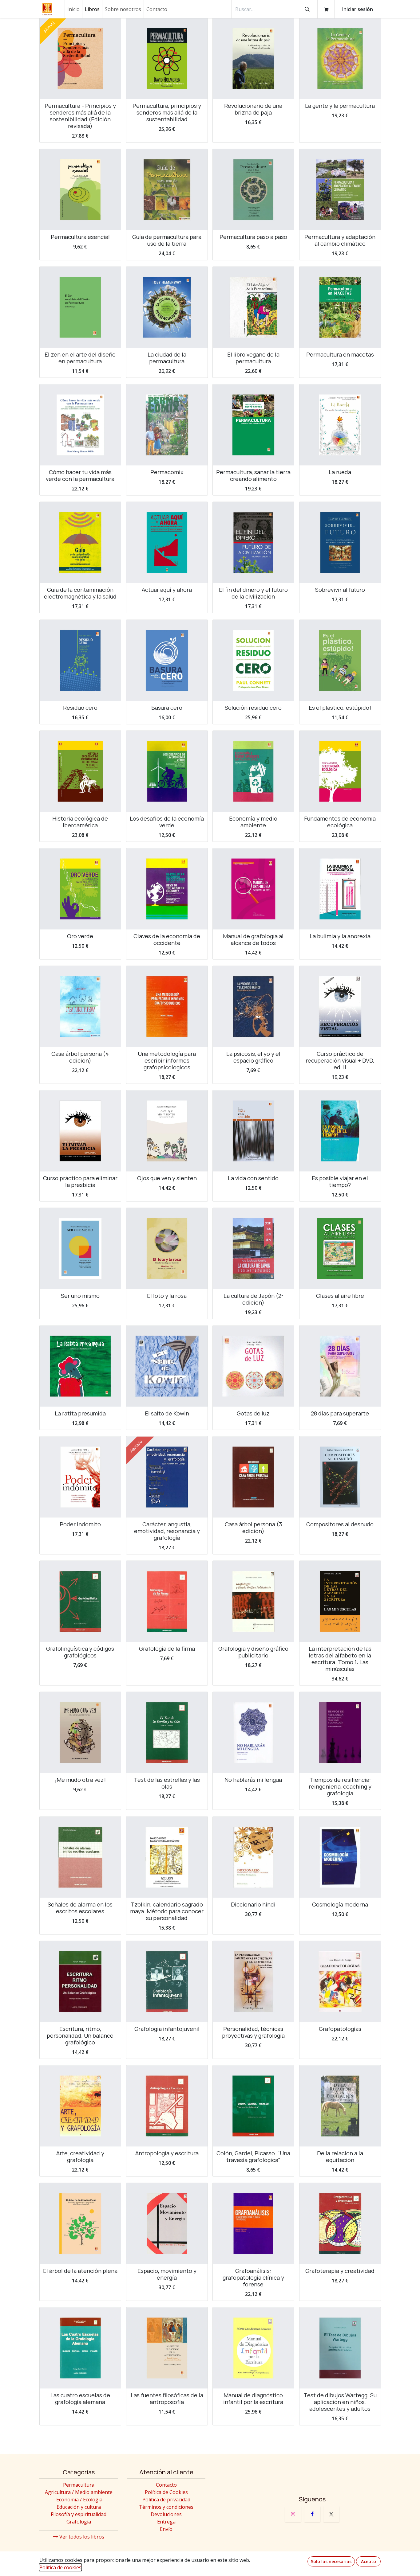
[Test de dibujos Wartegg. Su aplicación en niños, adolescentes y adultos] (340, 2348)
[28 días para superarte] (340, 1366)
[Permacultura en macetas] (340, 307)
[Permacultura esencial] (80, 190)
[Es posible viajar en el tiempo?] (340, 1131)
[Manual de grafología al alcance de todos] (253, 889)
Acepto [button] (368, 2561)
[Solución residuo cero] (253, 660)
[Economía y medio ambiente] (253, 771)
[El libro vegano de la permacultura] (253, 307)
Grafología (79, 2522)
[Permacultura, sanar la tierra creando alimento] (253, 425)
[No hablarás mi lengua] (253, 1733)
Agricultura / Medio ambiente (79, 2492)
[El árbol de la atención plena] (80, 2223)
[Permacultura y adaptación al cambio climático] (340, 190)
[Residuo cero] (80, 660)
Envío (166, 2529)
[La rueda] (340, 425)
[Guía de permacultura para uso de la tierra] (167, 190)
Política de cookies (60, 2567)
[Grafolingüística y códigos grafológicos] (80, 1602)
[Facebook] (312, 2514)
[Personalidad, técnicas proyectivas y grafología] (253, 1981)
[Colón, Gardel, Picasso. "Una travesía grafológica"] (253, 2106)
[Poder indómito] (80, 1477)
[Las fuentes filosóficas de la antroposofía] (167, 2348)
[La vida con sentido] (253, 1131)
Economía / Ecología (79, 2500)
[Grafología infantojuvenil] (167, 1981)
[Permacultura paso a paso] (253, 190)
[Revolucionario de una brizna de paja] (253, 59)
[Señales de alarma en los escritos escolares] (80, 1857)
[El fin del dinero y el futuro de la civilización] (253, 543)
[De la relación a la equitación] (340, 2106)
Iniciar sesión (358, 9)
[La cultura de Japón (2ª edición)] (253, 1249)
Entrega (166, 2522)
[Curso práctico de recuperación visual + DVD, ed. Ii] (340, 1006)
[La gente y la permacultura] (340, 59)
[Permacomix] (167, 425)
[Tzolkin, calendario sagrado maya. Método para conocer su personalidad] (167, 1857)
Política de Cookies (166, 2492)
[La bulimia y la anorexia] (340, 889)
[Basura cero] (167, 660)
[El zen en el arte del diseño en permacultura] (80, 307)
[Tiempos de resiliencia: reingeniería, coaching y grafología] (340, 1733)
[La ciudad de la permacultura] (167, 307)
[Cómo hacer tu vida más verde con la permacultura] (80, 425)
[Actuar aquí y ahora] (167, 543)
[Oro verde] (80, 889)
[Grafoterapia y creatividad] (340, 2223)
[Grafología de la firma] (167, 1602)
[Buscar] (307, 9)
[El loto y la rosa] (167, 1249)
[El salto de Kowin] (167, 1366)
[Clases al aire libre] (340, 1249)
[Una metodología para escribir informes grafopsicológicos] (167, 1006)
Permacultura (79, 2485)
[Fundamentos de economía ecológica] (340, 771)
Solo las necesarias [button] (331, 2561)
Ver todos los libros (81, 2537)
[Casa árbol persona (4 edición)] (80, 1006)
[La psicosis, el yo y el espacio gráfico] (253, 1006)
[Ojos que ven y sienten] (167, 1131)
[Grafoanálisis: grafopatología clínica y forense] (253, 2223)
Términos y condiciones (166, 2507)
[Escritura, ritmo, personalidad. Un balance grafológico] (80, 1981)
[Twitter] (331, 2514)
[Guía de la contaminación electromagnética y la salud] (80, 543)
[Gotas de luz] (253, 1366)
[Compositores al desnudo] (340, 1477)
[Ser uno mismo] (80, 1249)
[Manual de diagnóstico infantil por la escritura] (253, 2348)
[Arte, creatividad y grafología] (80, 2106)
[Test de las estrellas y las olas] (167, 1733)
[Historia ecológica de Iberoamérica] (80, 771)
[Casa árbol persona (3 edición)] (253, 1477)
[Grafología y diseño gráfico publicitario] (253, 1602)
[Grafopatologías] (340, 1981)
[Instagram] (293, 2514)
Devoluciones (166, 2514)
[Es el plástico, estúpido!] (340, 660)
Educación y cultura (79, 2507)
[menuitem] (73, 9)
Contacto (166, 2485)
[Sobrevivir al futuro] (340, 543)
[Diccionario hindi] (253, 1857)
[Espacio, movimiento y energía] (167, 2223)
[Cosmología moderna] (340, 1857)
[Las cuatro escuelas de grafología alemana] (80, 2348)
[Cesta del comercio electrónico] (326, 9)
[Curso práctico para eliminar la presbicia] (80, 1131)
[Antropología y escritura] (167, 2106)
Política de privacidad (166, 2500)
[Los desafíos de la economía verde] (167, 771)
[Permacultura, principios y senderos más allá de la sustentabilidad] (167, 59)
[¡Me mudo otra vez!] (80, 1733)
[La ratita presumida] (80, 1366)
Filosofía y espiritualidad (79, 2514)
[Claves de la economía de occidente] (167, 889)
